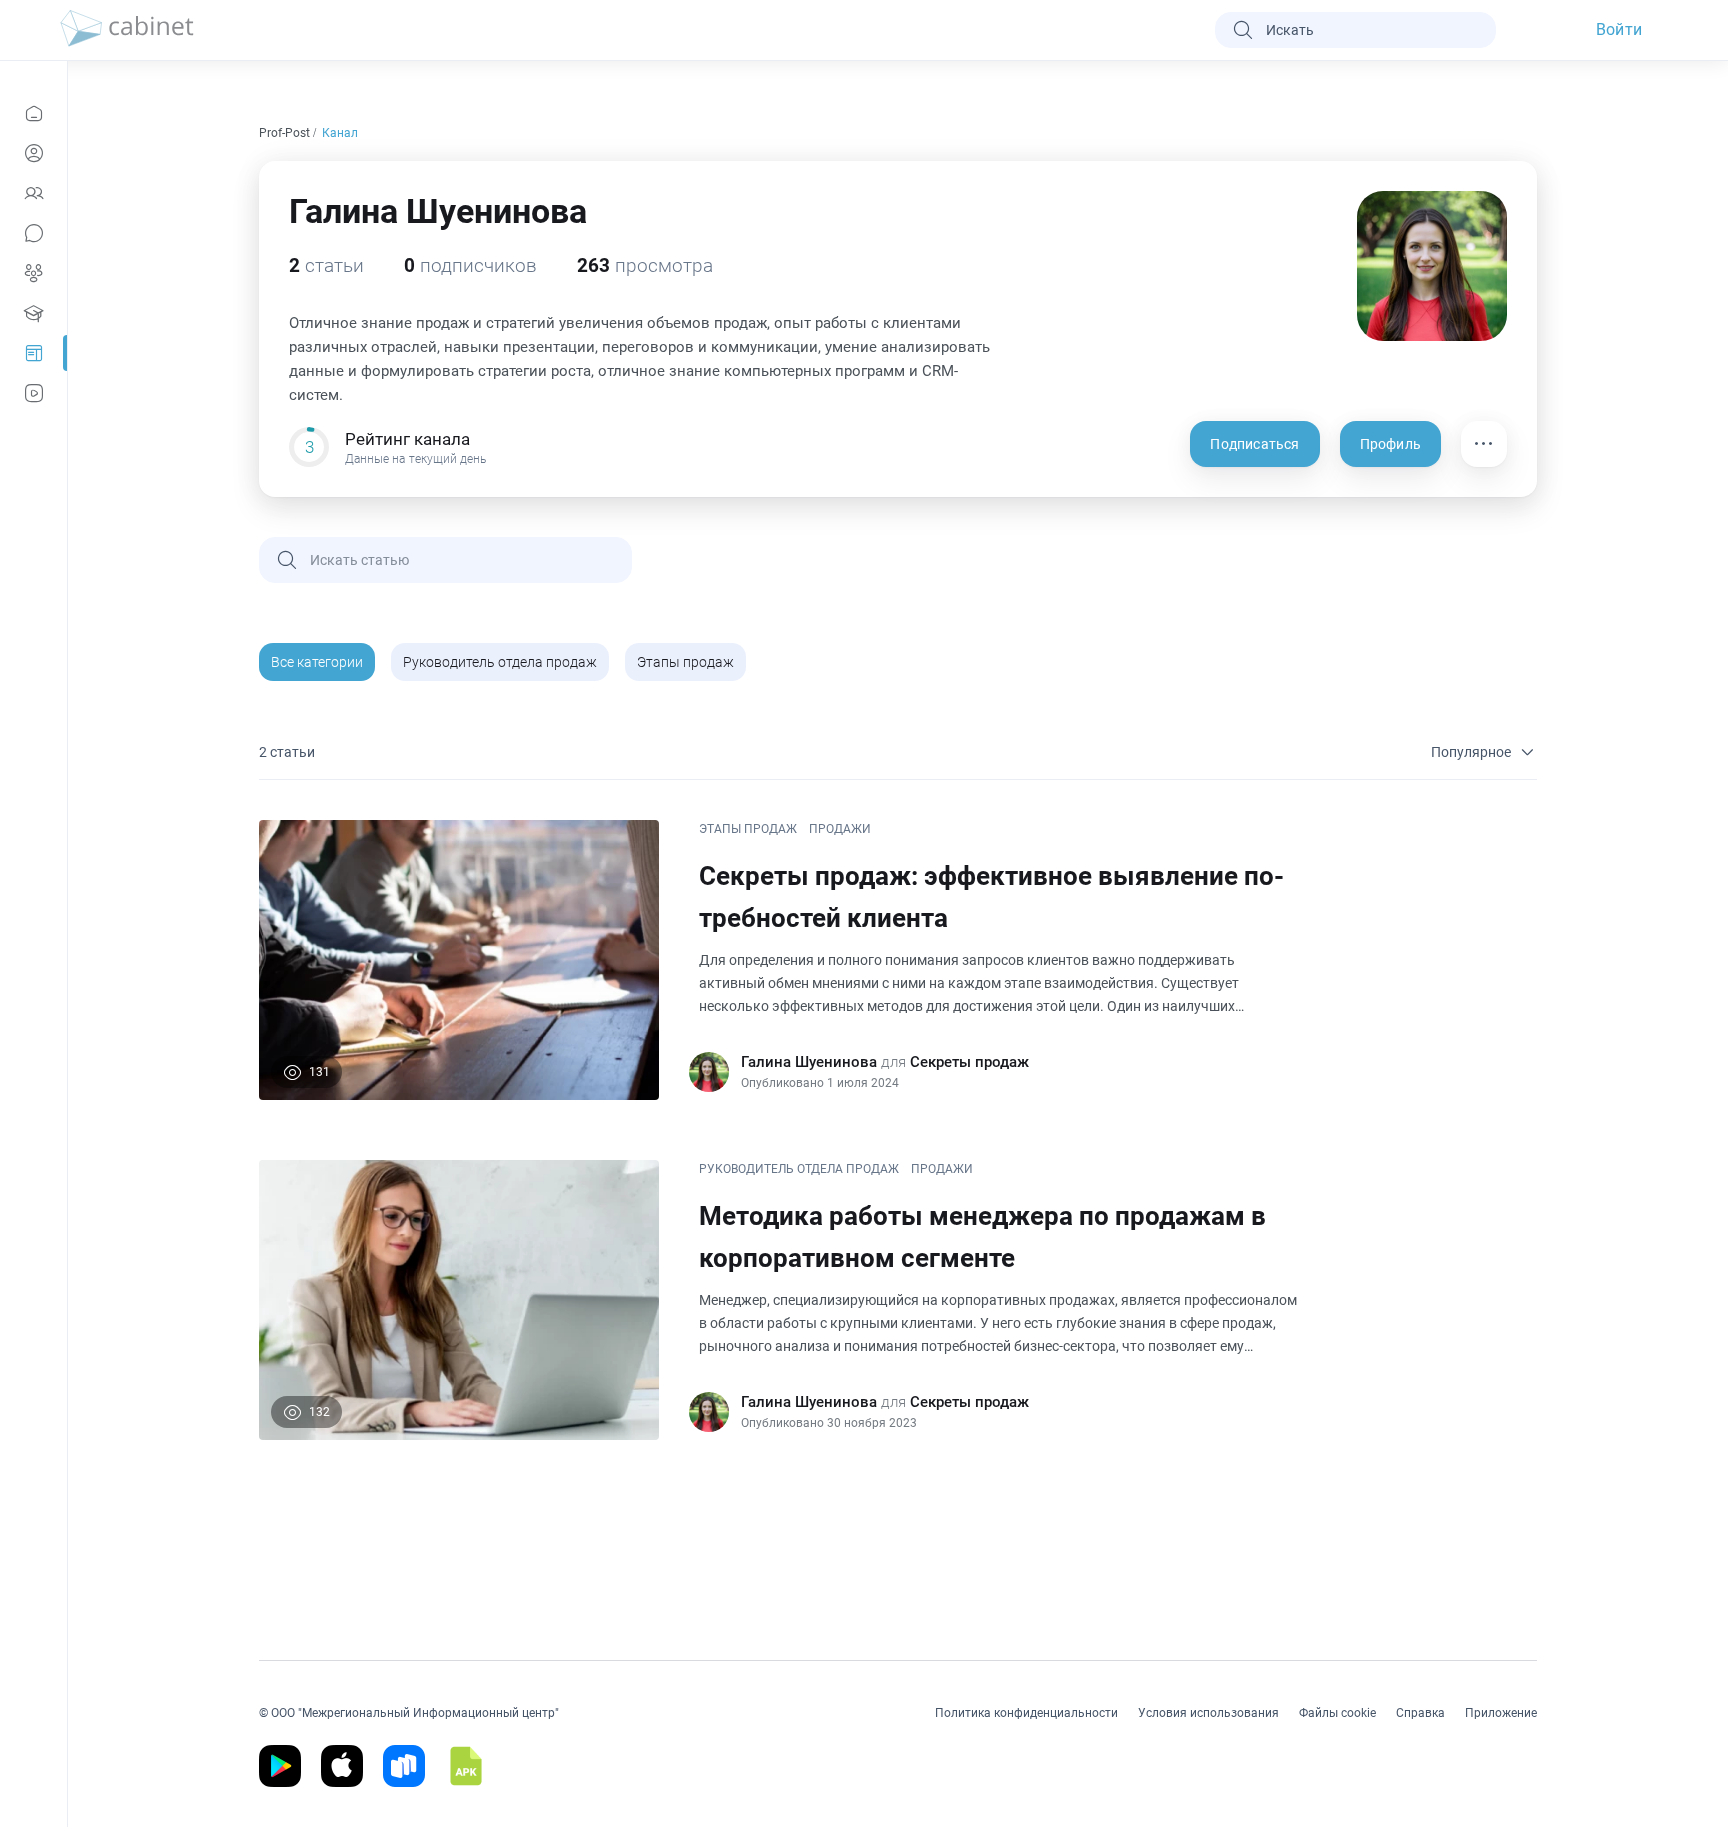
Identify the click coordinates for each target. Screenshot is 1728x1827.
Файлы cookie (1337, 1713)
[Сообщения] (33, 233)
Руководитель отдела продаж (500, 662)
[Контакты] (33, 193)
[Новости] (33, 113)
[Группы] (33, 273)
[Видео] (33, 393)
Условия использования (1208, 1713)
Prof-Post (286, 133)
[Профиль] (33, 153)
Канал (341, 133)
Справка (1420, 1713)
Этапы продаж (685, 662)
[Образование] (33, 313)
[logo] (127, 30)
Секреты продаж (969, 1062)
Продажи (840, 829)
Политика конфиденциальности (1026, 1713)
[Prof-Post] (33, 353)
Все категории (317, 662)
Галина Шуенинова (809, 1062)
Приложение (1501, 1713)
